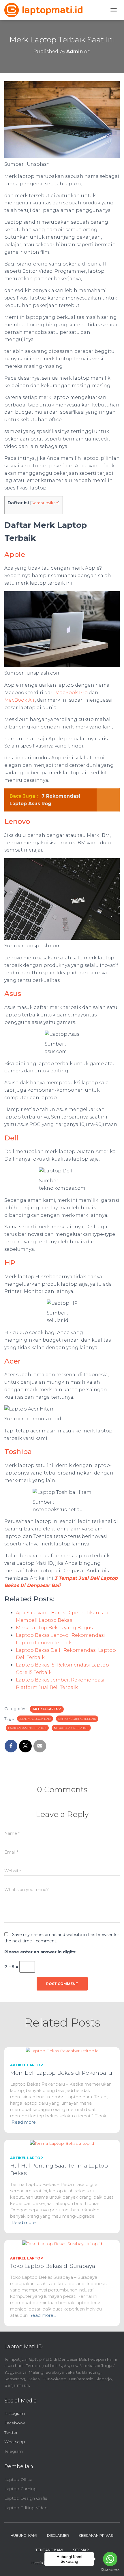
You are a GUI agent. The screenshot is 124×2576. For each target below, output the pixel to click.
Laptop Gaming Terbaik (27, 1728)
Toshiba (18, 1452)
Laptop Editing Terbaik (77, 1719)
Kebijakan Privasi (96, 2535)
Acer (13, 1361)
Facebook (15, 2423)
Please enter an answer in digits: (40, 1952)
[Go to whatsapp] (110, 2559)
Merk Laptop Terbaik (71, 1728)
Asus (13, 994)
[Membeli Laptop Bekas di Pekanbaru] (62, 2050)
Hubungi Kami (24, 2535)
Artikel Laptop (47, 1709)
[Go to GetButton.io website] (110, 2570)
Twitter (11, 2432)
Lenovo (17, 821)
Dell (11, 1138)
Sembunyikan (45, 503)
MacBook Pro (71, 693)
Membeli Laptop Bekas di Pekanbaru (61, 2073)
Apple (15, 554)
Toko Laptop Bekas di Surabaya (53, 2266)
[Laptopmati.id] (46, 10)
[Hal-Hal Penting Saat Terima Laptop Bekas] (62, 2143)
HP (10, 1263)
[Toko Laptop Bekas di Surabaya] (62, 2243)
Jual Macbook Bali (35, 1719)
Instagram (15, 2413)
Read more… (25, 2122)
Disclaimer (58, 2535)
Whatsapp (15, 2442)
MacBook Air (20, 700)
